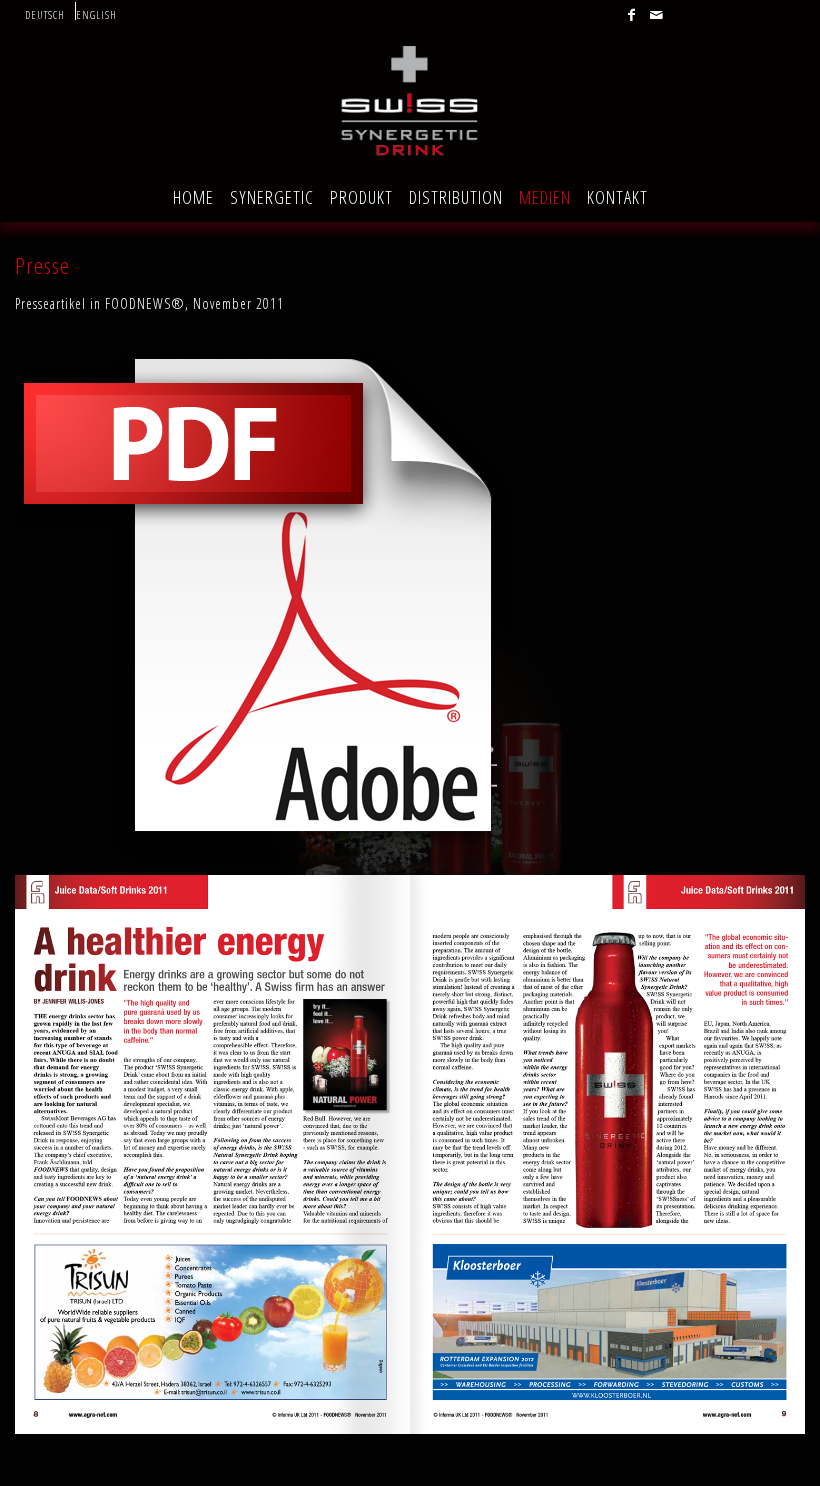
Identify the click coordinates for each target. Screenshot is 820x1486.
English (96, 14)
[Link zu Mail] (657, 15)
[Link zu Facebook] (632, 15)
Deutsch (45, 14)
